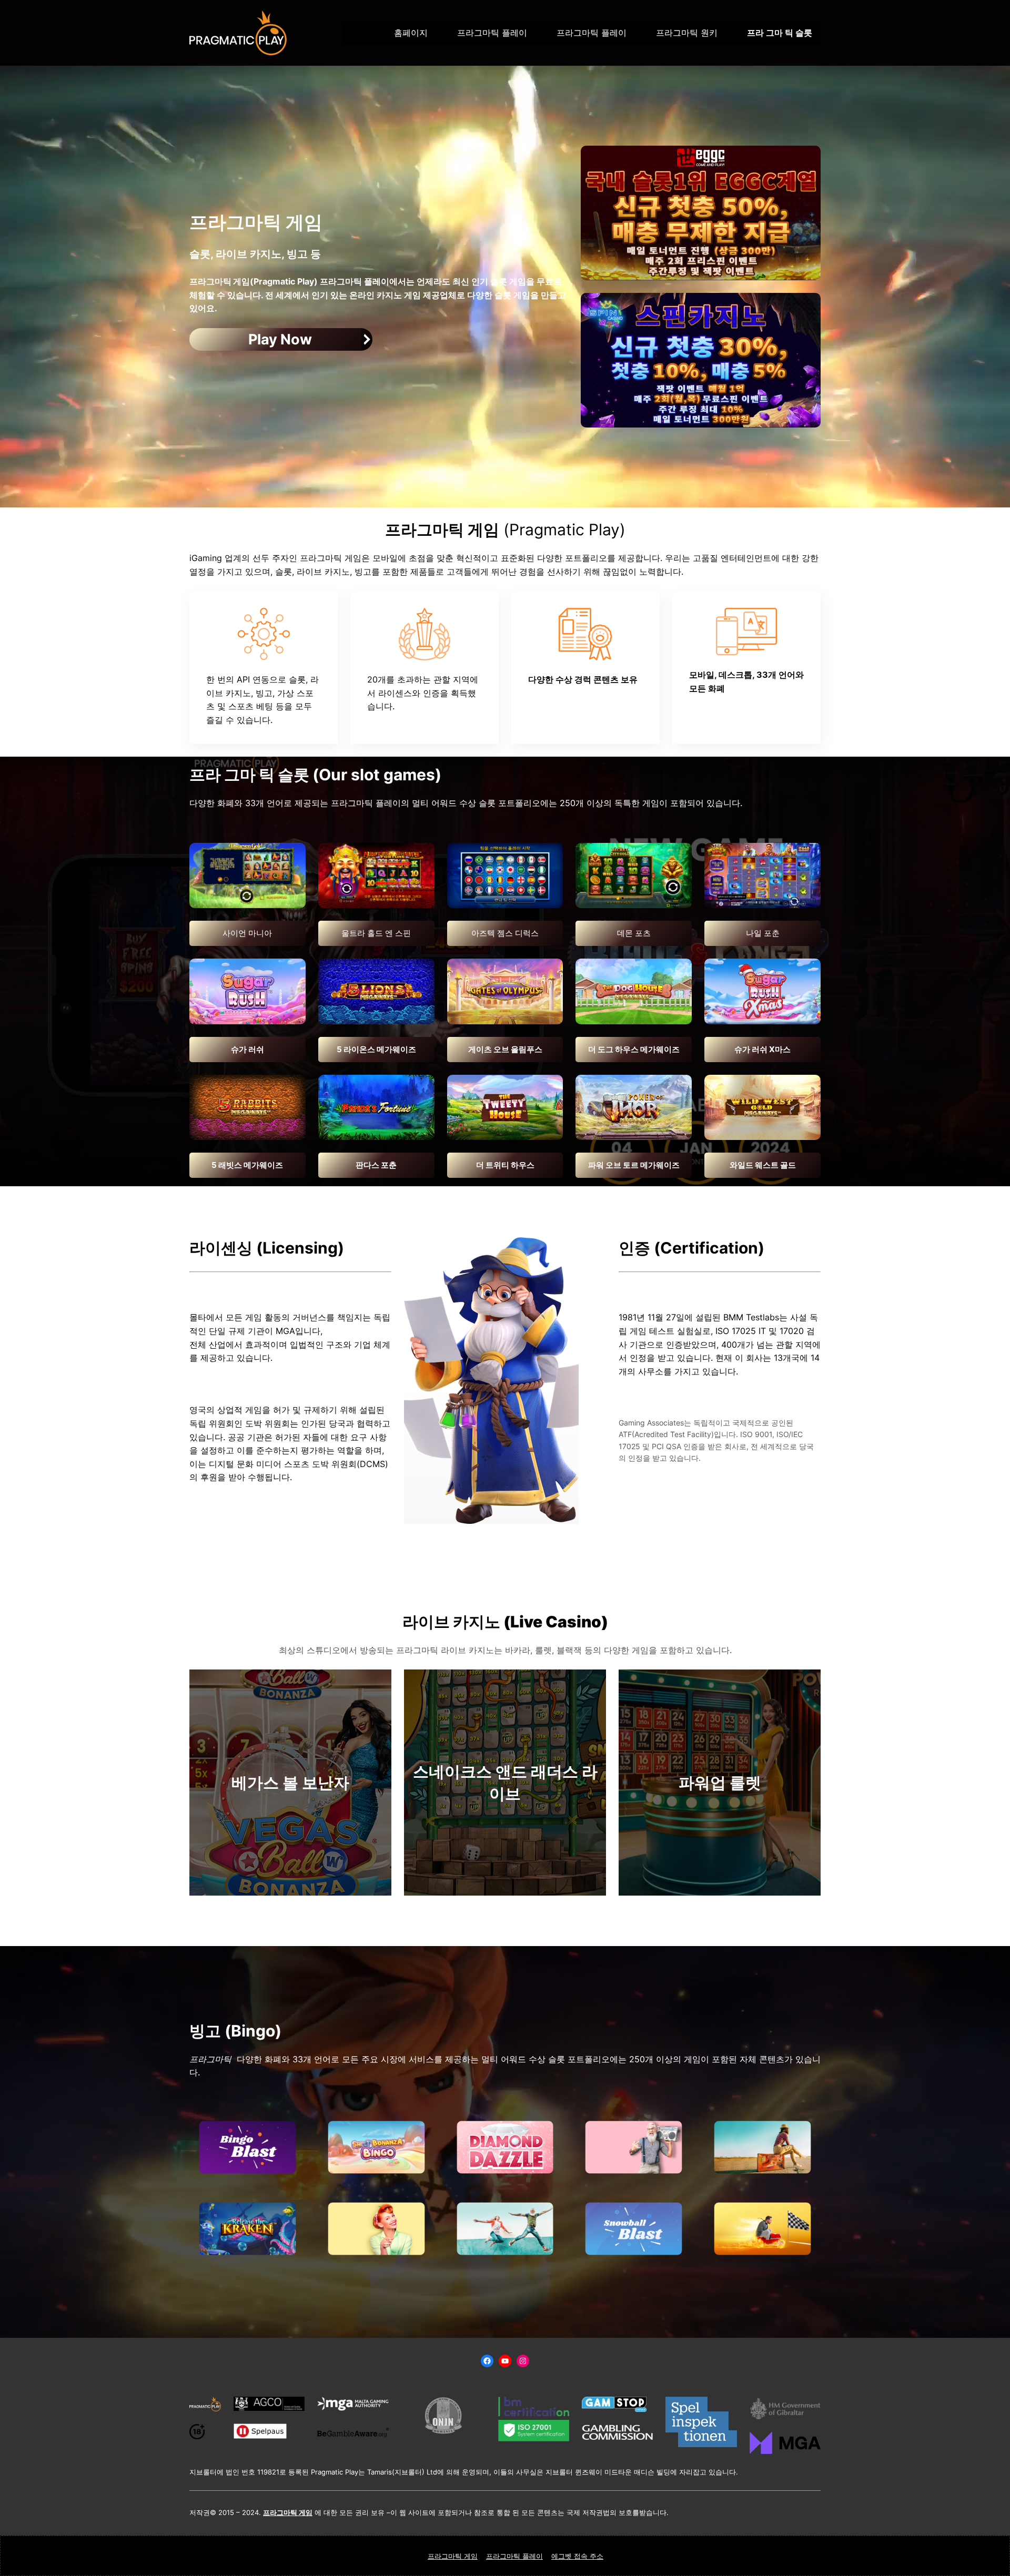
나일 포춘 (763, 933)
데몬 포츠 (634, 933)
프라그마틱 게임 (453, 2556)
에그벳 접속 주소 (577, 2556)
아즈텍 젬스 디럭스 (505, 933)
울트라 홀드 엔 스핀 (376, 933)
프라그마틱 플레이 (514, 2556)
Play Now (280, 339)
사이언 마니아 (247, 933)
